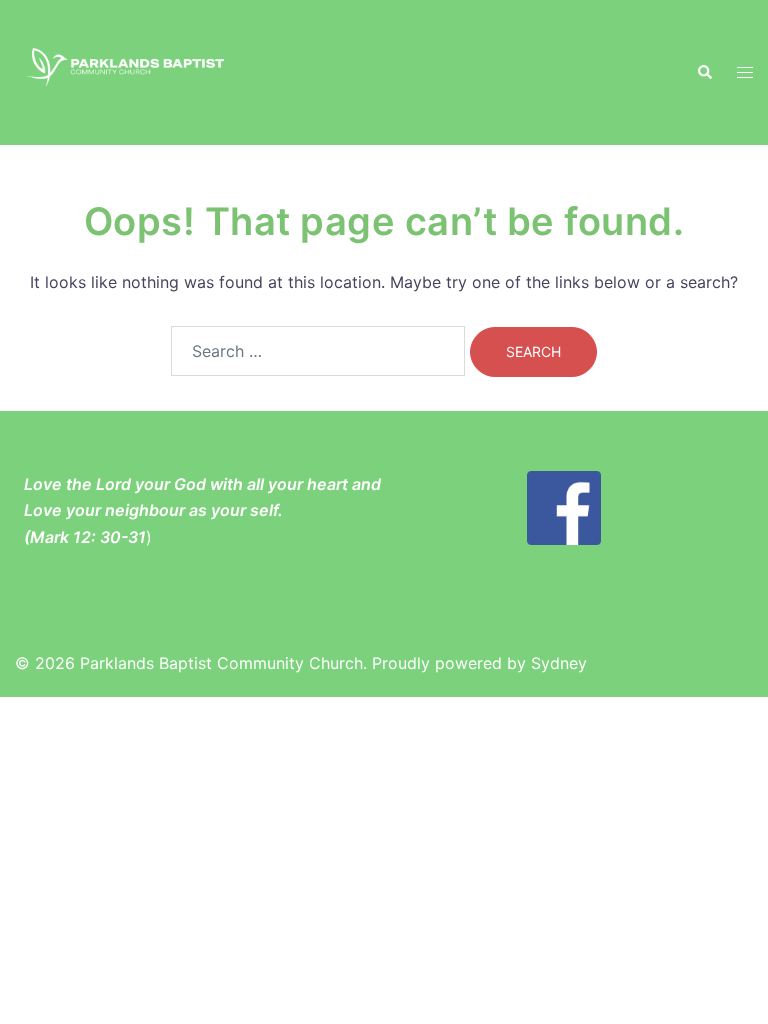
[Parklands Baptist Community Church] (128, 71)
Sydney (559, 663)
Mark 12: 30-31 (88, 537)
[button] (704, 72)
